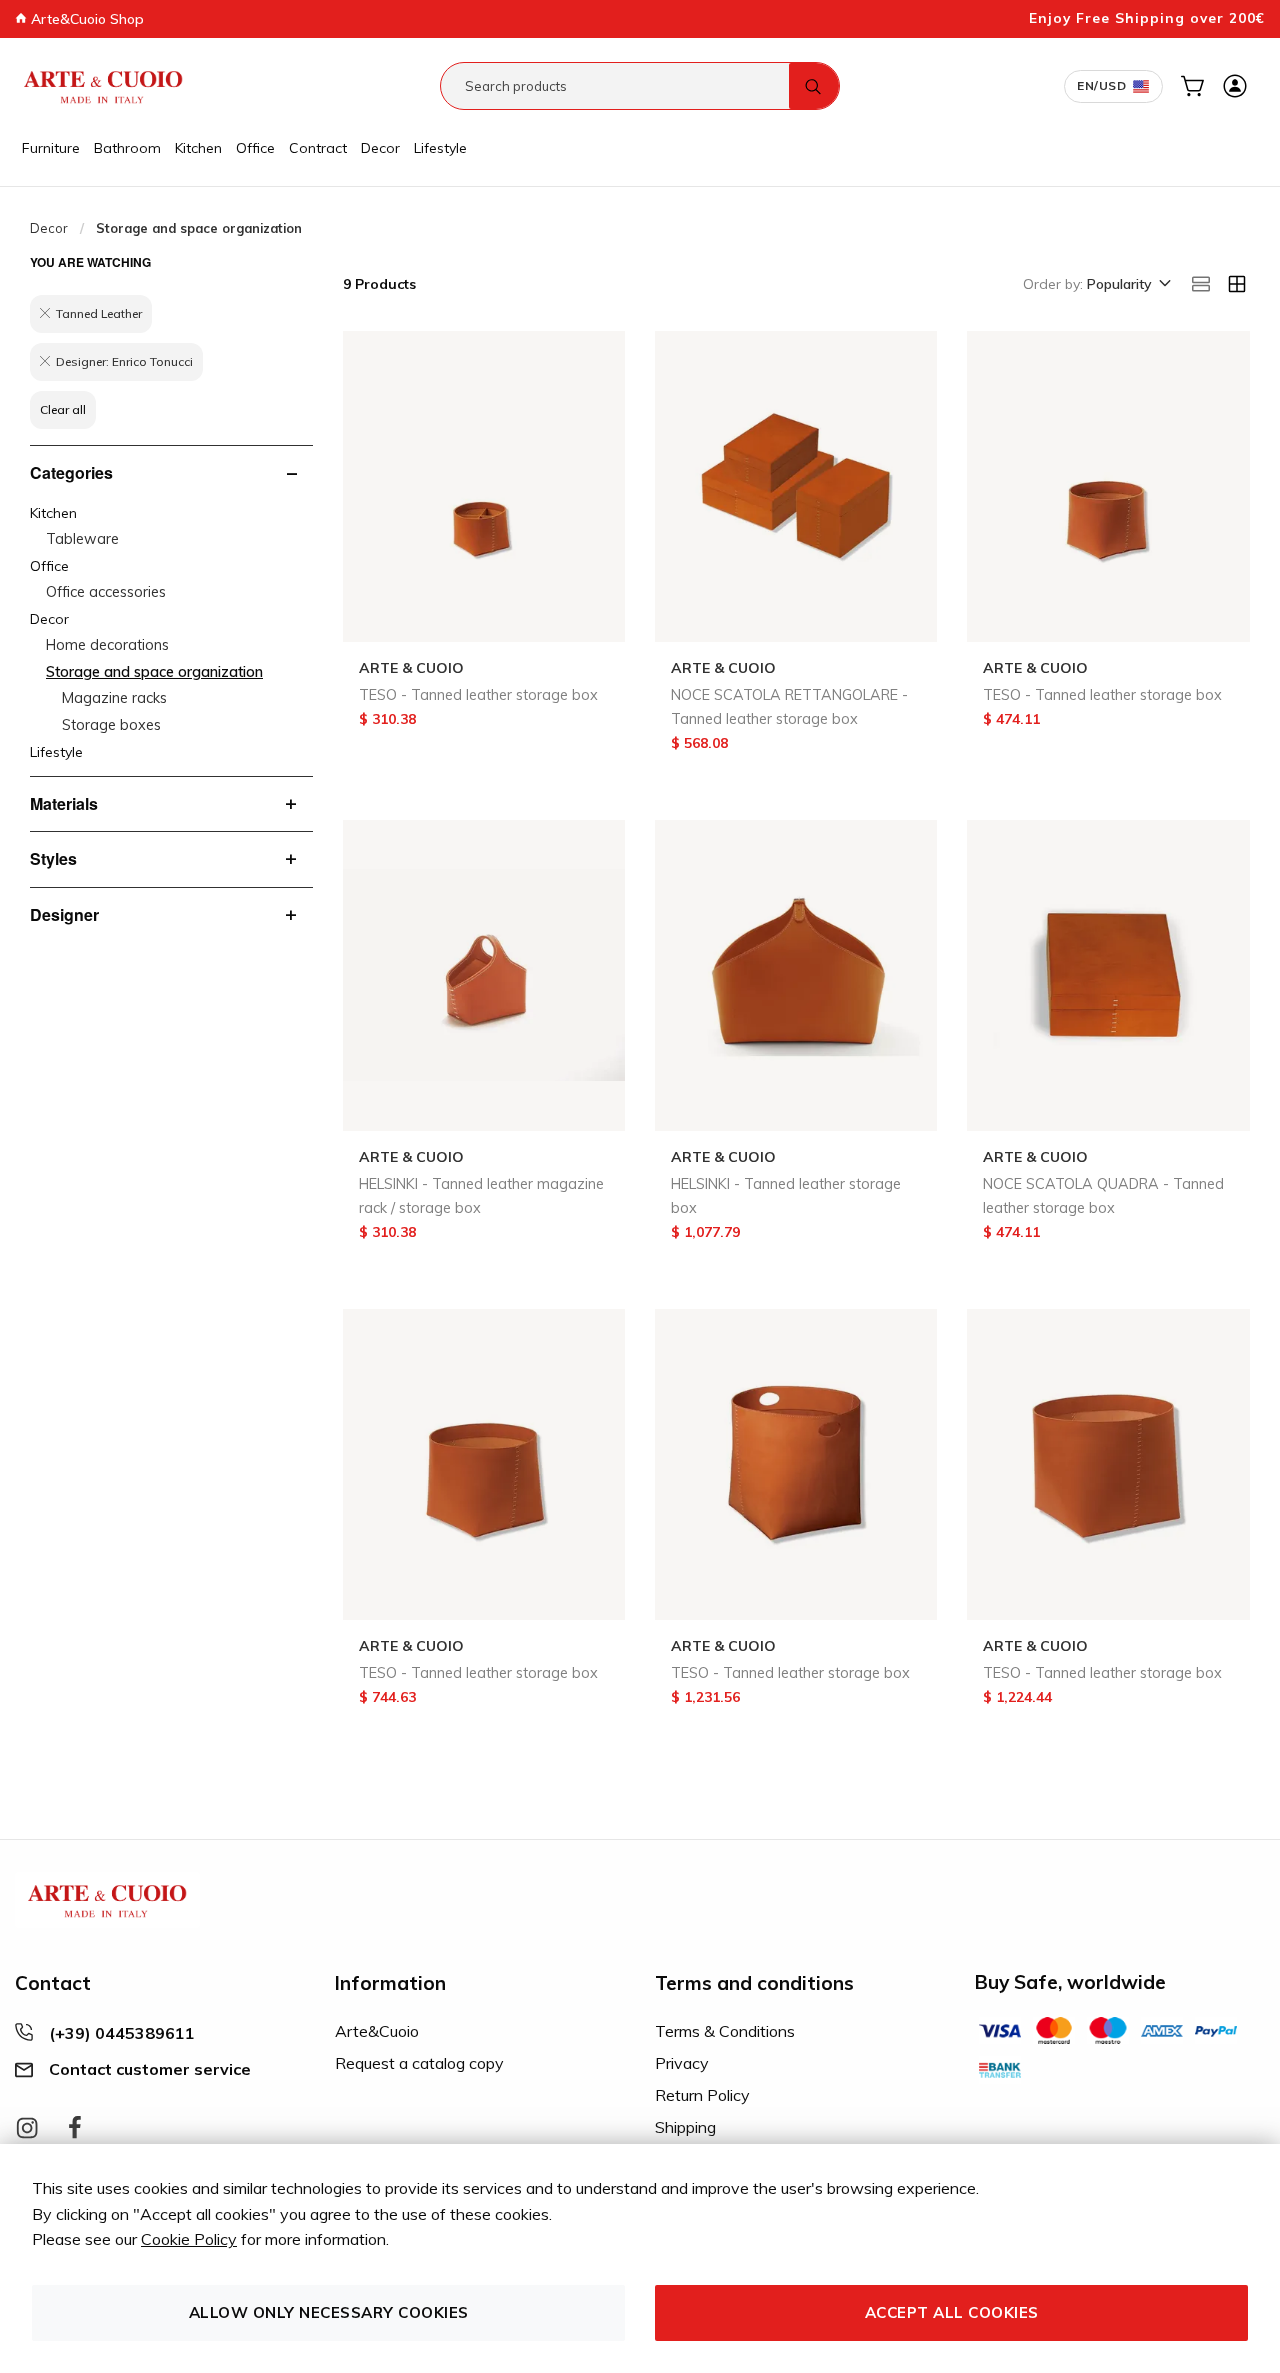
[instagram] (27, 2129)
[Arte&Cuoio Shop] (103, 86)
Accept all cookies (952, 2312)
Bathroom (127, 148)
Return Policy (702, 2095)
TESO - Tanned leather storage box (478, 695)
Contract (318, 148)
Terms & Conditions (725, 2031)
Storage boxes (111, 725)
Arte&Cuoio (377, 2031)
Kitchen (198, 148)
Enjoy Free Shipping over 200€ (1147, 17)
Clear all (63, 409)
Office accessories (106, 592)
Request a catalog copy (419, 2063)
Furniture (51, 148)
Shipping (685, 2127)
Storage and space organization (154, 672)
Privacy (682, 2063)
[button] (1127, 285)
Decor (380, 148)
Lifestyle (440, 148)
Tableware (82, 539)
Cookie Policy (189, 2239)
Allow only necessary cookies (329, 2312)
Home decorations (107, 645)
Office (255, 148)
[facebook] (75, 2129)
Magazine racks (114, 698)
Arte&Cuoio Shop (85, 19)
